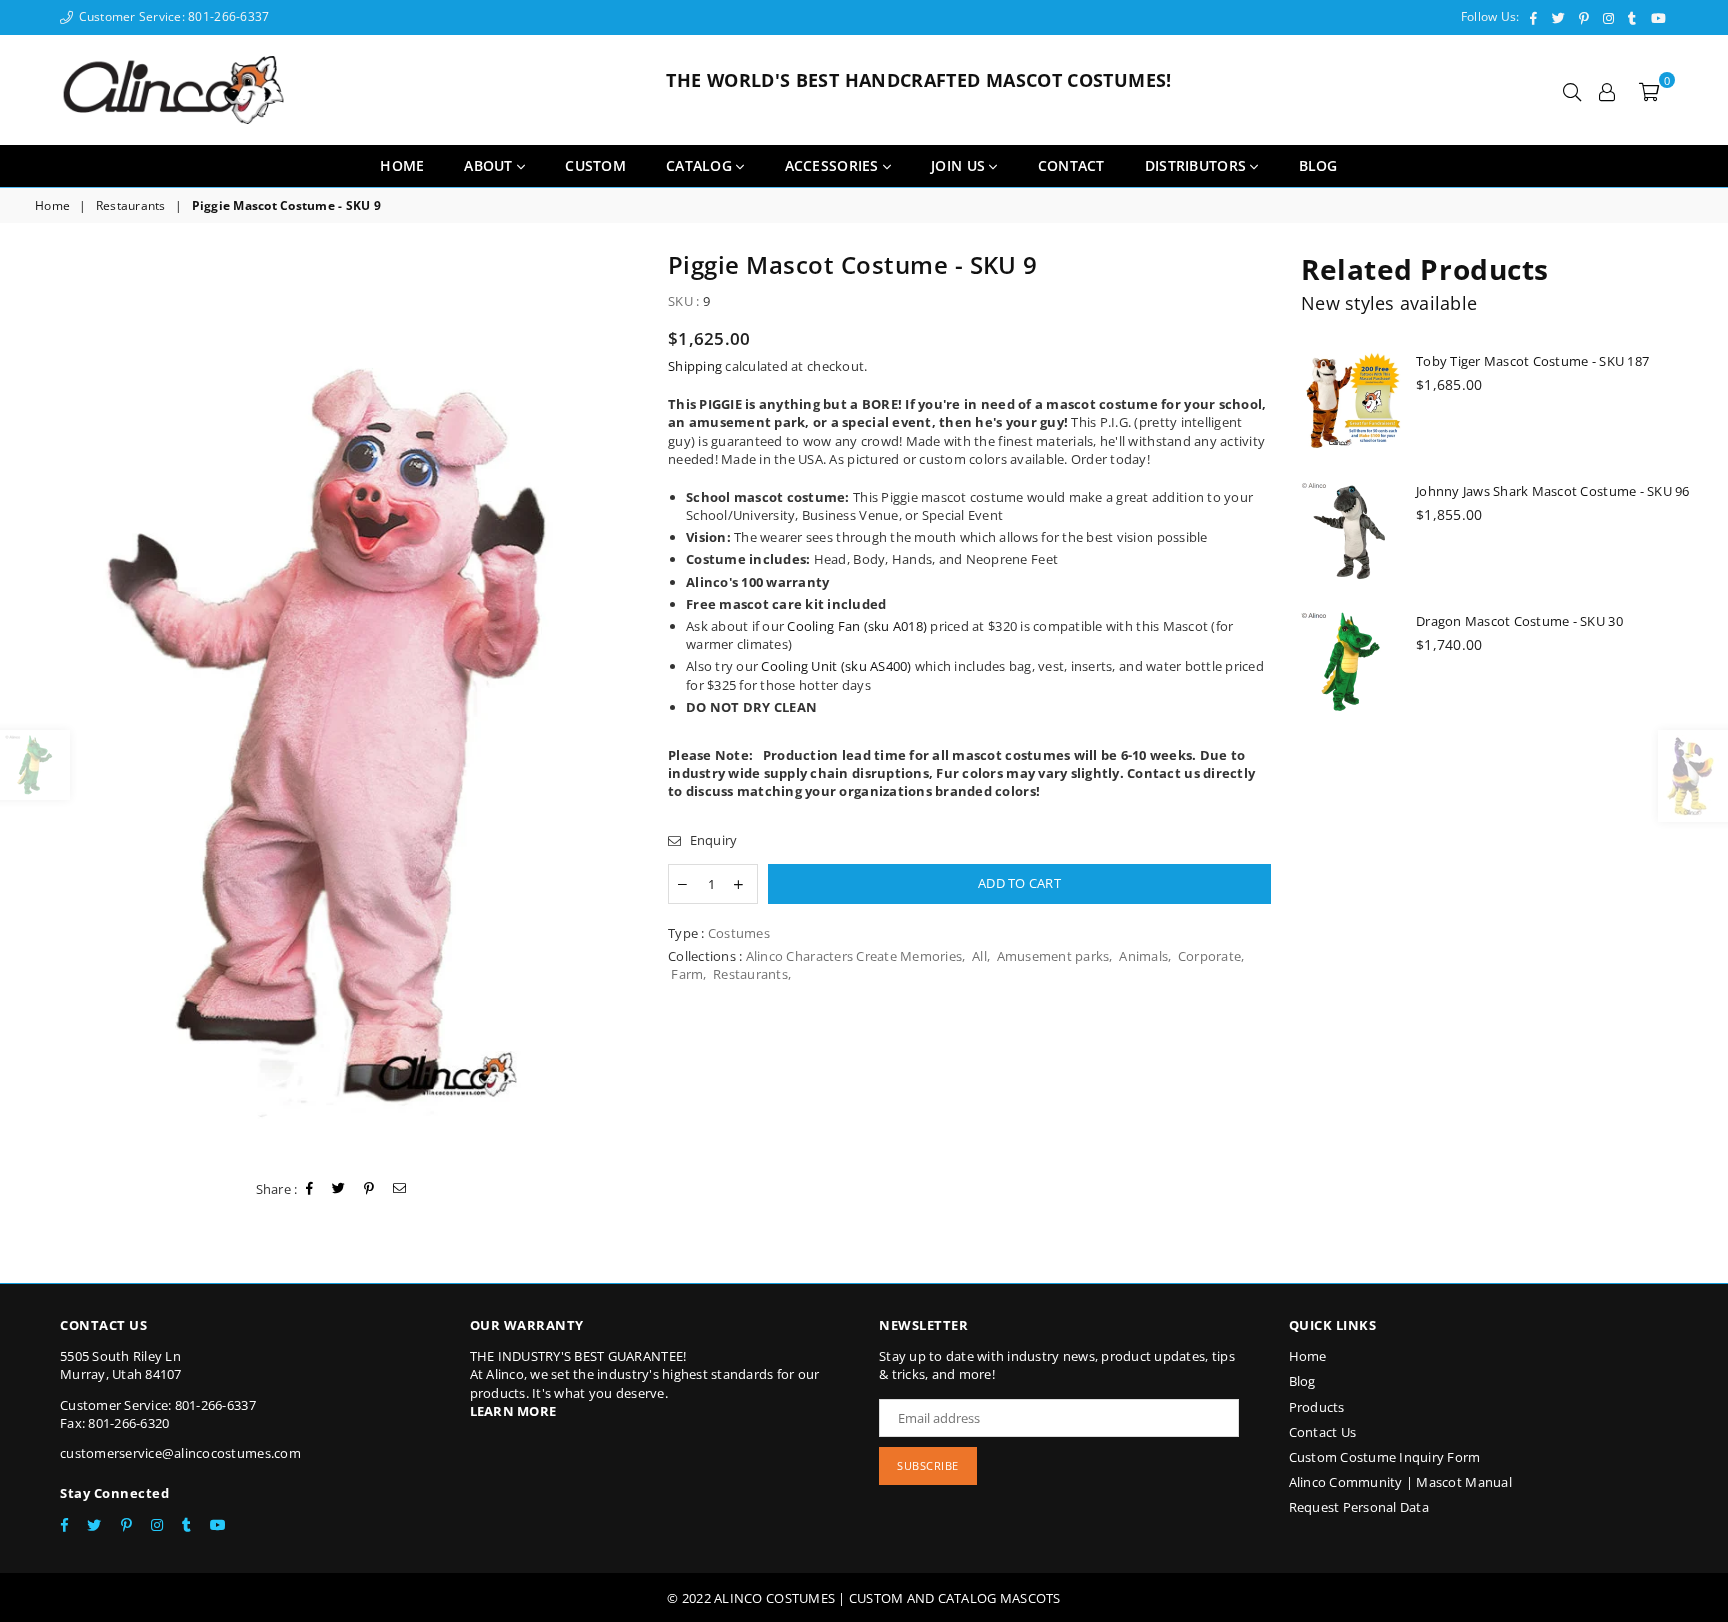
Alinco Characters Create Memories (854, 956)
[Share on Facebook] (310, 1189)
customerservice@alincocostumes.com (180, 1453)
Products (1317, 1407)
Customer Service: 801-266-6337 (172, 16)
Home (402, 165)
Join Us (960, 165)
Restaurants (131, 206)
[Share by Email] (400, 1189)
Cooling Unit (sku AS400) (836, 666)
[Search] (1572, 90)
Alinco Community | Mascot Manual (1400, 1482)
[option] (336, 706)
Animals (1143, 956)
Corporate (1209, 956)
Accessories (834, 165)
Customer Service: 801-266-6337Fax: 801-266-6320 (158, 1414)
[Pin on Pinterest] (369, 1189)
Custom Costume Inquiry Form (1385, 1457)
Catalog (701, 165)
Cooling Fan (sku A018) (857, 626)
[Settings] (1607, 90)
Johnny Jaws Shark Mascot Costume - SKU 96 (1553, 491)
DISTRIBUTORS (1198, 165)
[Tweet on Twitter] (339, 1189)
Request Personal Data (1359, 1507)
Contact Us (1323, 1432)
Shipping (695, 366)
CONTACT (1071, 165)
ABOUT (490, 165)
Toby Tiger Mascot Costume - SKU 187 (1532, 361)
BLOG (1318, 165)
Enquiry (711, 840)
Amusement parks (1053, 956)
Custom (595, 165)
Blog (1302, 1381)
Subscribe (928, 1465)
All (979, 956)
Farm (687, 974)
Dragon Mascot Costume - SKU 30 (1519, 621)
